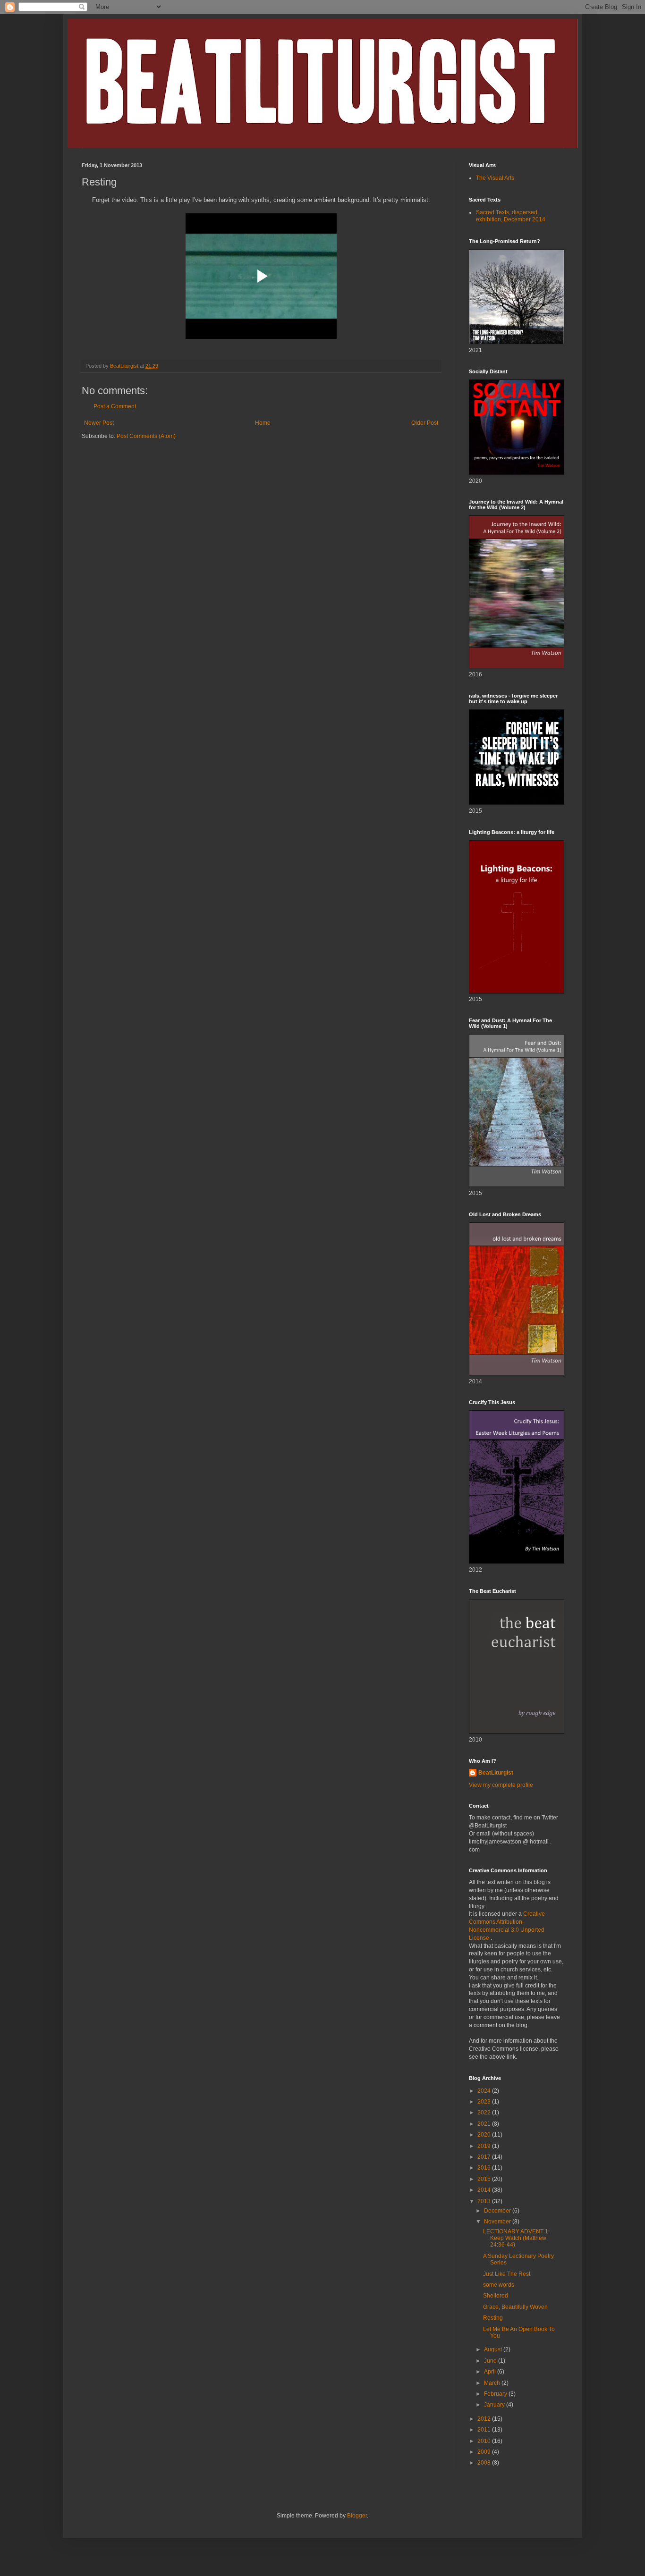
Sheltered (496, 2296)
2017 (485, 2157)
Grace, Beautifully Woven (515, 2307)
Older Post (425, 423)
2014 (485, 2190)
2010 (485, 2441)
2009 (485, 2452)
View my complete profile (501, 1785)
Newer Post (99, 423)
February (496, 2394)
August (494, 2349)
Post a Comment (115, 406)
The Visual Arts (495, 178)
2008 (485, 2463)
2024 (485, 2091)
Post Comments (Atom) (146, 436)
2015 (485, 2179)
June (491, 2361)
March (493, 2383)
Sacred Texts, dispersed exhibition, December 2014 (511, 216)
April (491, 2372)
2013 (485, 2201)
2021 (485, 2124)
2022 (485, 2113)
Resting (493, 2318)
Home (263, 423)
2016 (485, 2168)
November (498, 2222)
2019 (485, 2146)
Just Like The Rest (507, 2274)
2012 (485, 2419)
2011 (485, 2430)
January (495, 2405)
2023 (485, 2102)
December (498, 2211)
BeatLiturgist (496, 1773)
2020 (485, 2135)
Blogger (357, 2516)
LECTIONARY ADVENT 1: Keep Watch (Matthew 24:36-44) (516, 2238)
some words (499, 2285)
